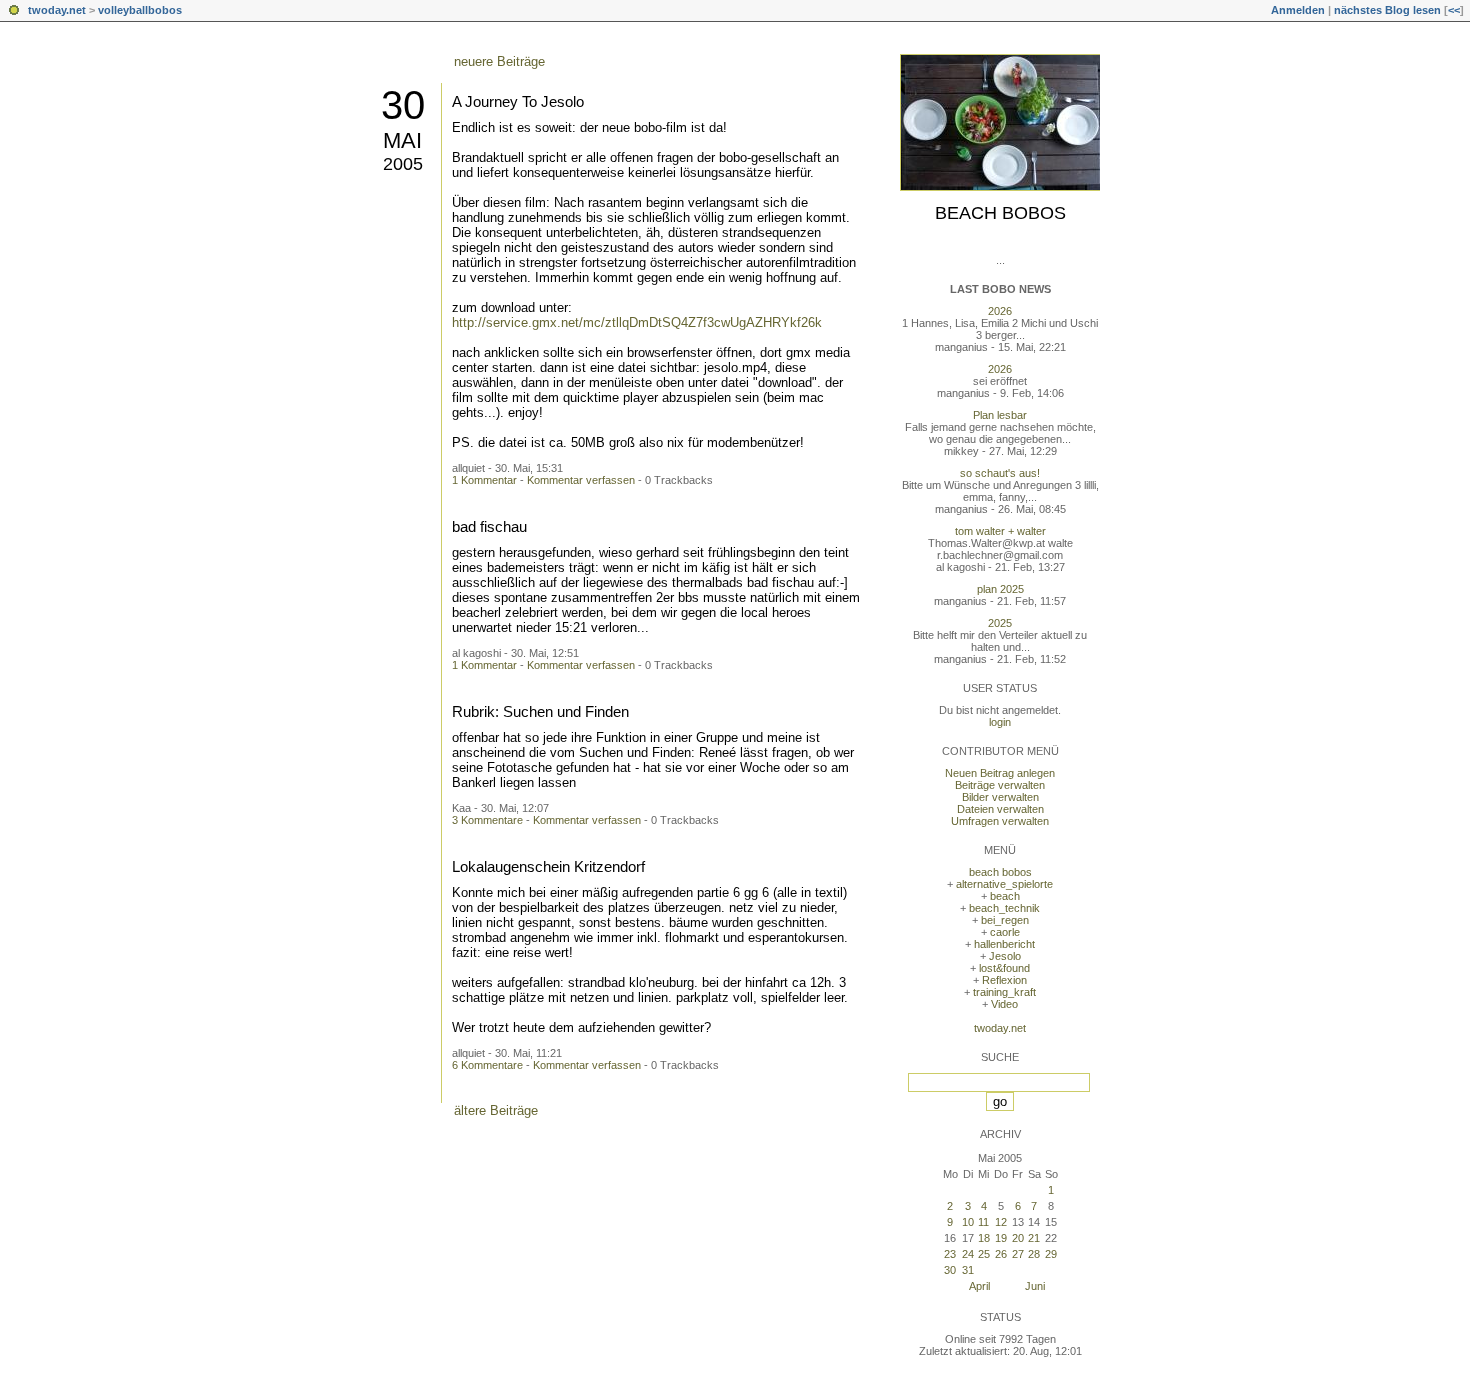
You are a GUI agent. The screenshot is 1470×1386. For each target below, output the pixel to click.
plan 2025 (1000, 589)
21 (1034, 1238)
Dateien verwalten (1000, 809)
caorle (1005, 932)
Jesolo (1005, 956)
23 (950, 1254)
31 (968, 1270)
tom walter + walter (1000, 531)
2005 (403, 164)
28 (1034, 1254)
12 (1001, 1222)
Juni (1035, 1286)
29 (1051, 1254)
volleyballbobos (140, 10)
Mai (402, 140)
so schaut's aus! (1000, 473)
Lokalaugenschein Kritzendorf (548, 866)
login (1000, 722)
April (979, 1286)
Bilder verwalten (1000, 797)
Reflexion (1004, 980)
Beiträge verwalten (1000, 785)
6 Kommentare (487, 1065)
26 (1001, 1254)
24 (968, 1254)
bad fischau (489, 526)
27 (1018, 1254)
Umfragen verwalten (1000, 821)
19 (1001, 1238)
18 (984, 1238)
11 (983, 1222)
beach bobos (1000, 213)
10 (968, 1222)
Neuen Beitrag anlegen (1000, 773)
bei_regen (1005, 920)
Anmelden (1298, 10)
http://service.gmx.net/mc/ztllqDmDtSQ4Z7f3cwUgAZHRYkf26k (637, 322)
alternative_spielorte (1004, 884)
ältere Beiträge (496, 1110)
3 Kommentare (487, 820)
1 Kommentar (484, 480)
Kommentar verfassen (581, 480)
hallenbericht (1004, 944)
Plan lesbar (1000, 415)
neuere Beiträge (499, 61)
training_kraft (1004, 992)
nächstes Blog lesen (1387, 10)
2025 (1000, 623)
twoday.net (57, 10)
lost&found (1004, 968)
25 (984, 1254)
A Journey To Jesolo (518, 101)
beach (1005, 896)
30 (403, 105)
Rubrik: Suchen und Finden (540, 711)
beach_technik (1004, 908)
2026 (1000, 311)
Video (1004, 1004)
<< (1454, 10)
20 (1018, 1238)
